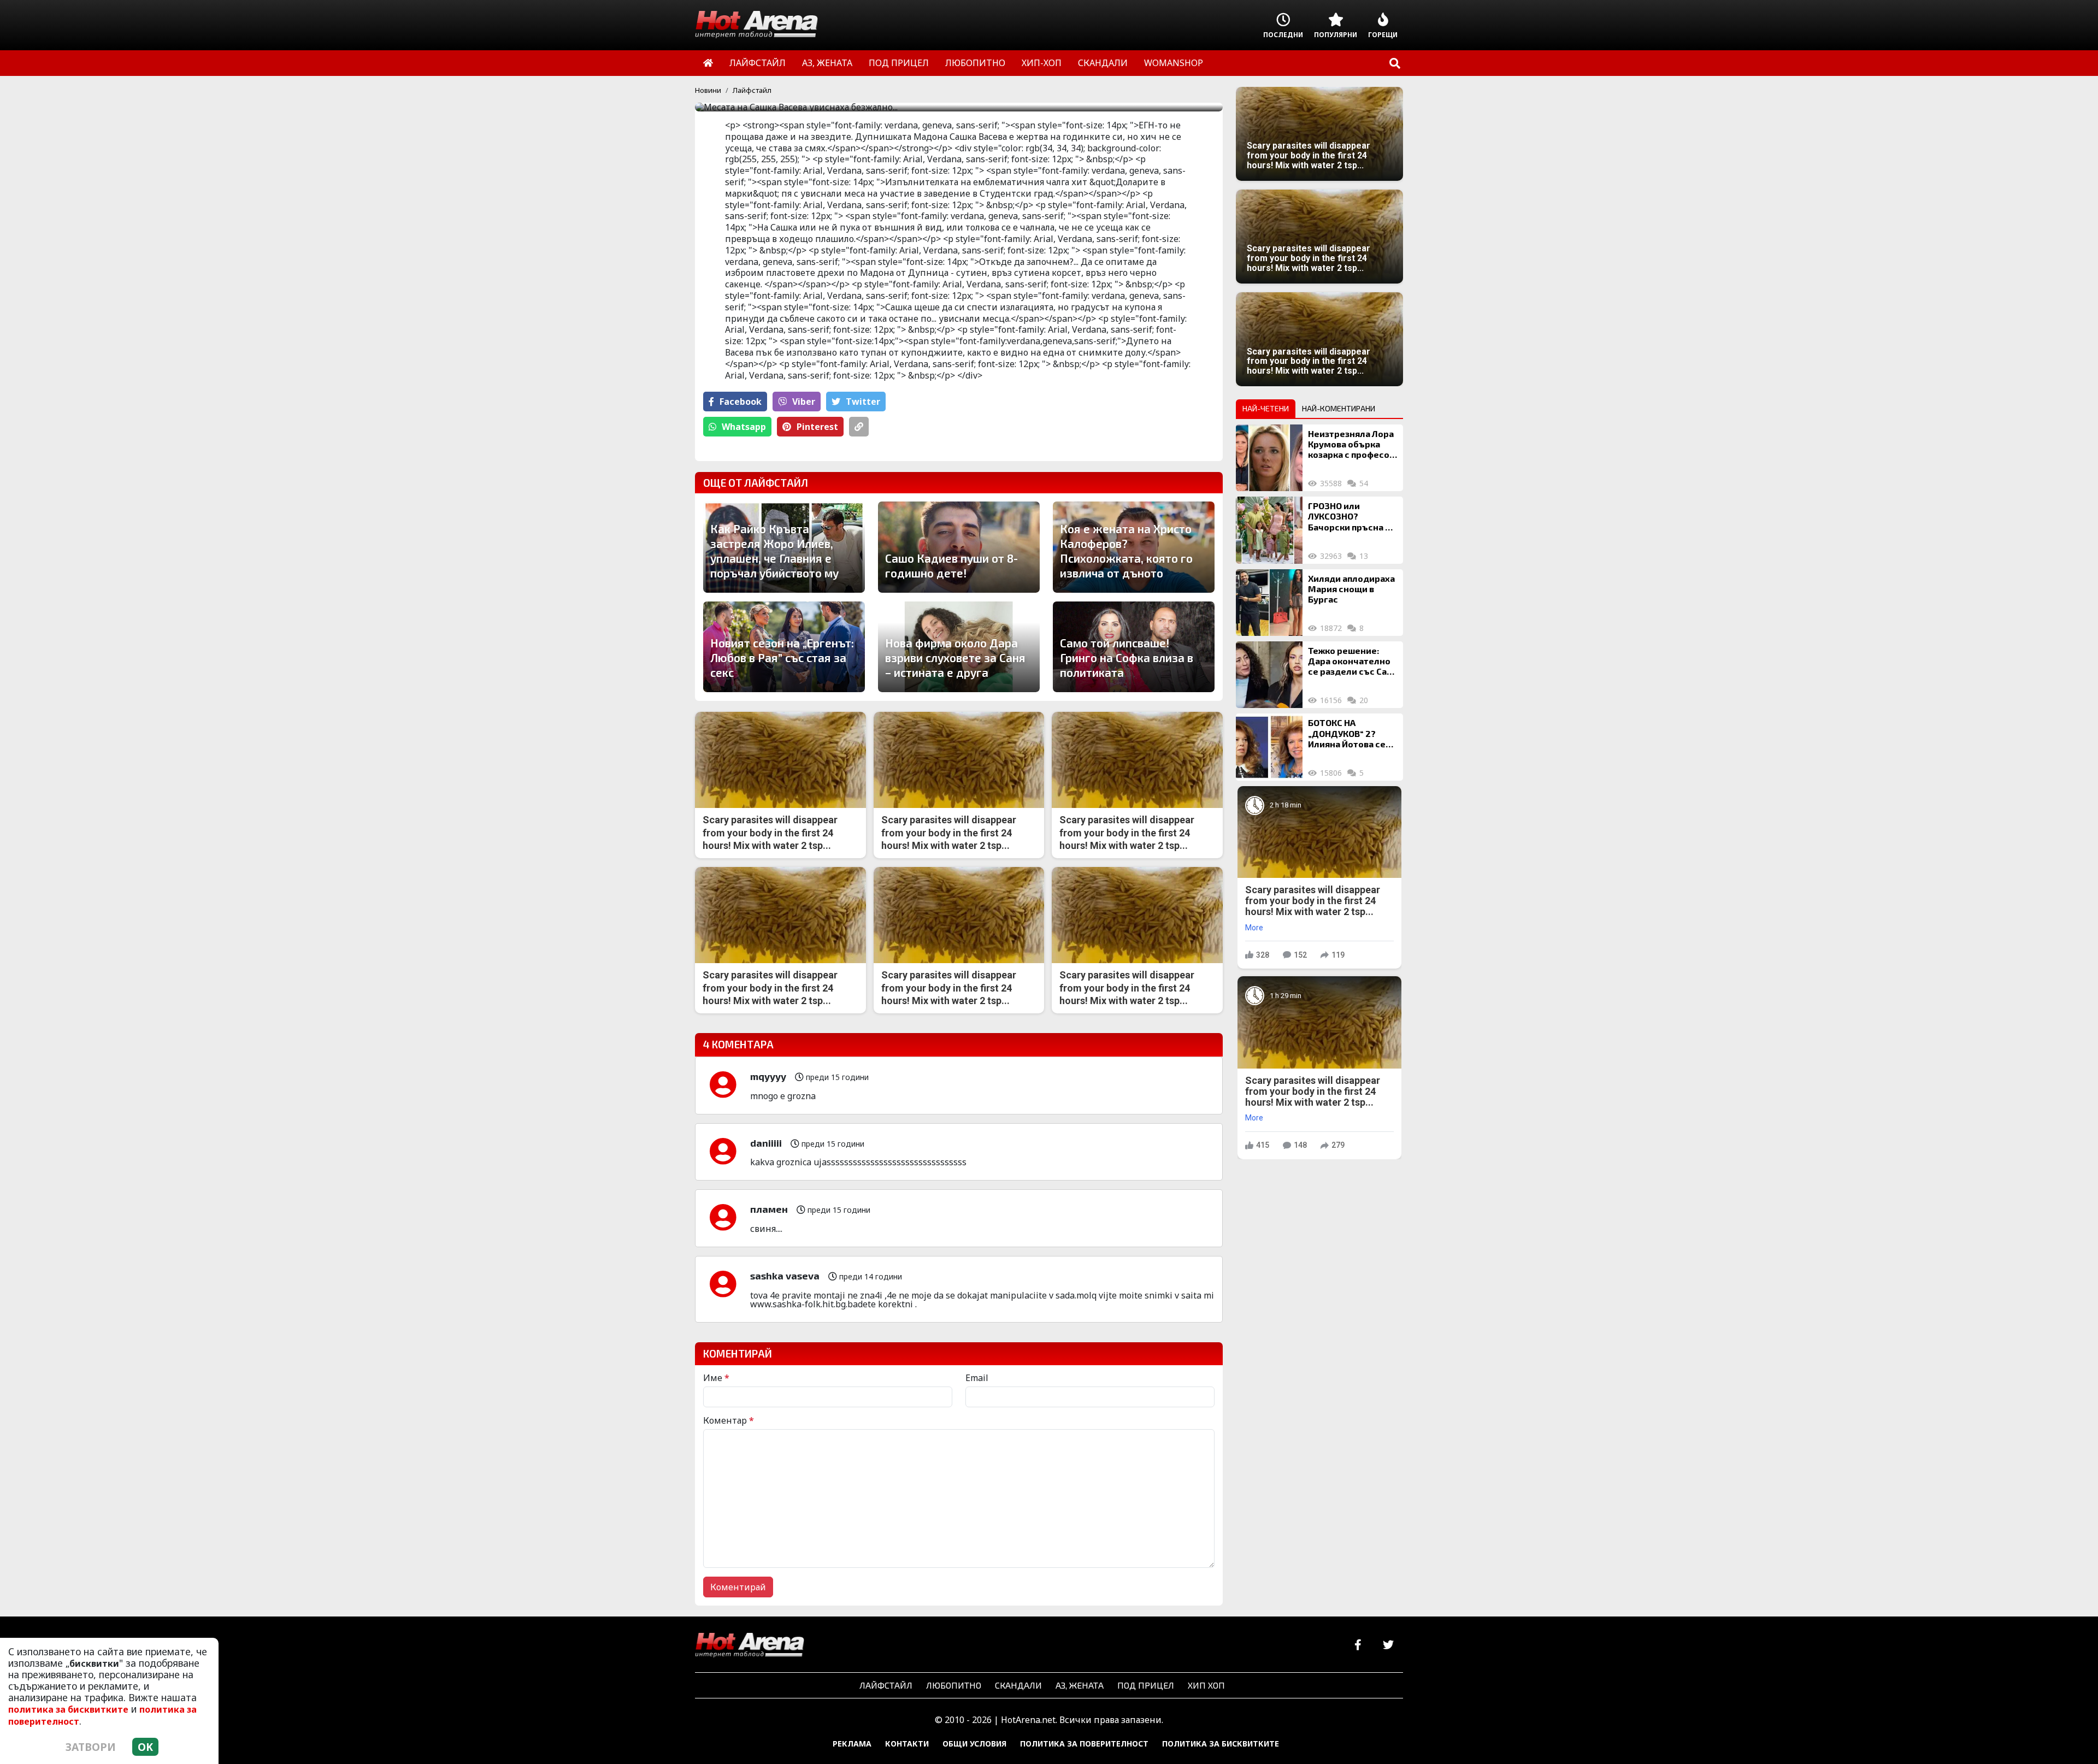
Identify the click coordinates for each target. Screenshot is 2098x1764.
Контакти (907, 1744)
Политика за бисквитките (1221, 1744)
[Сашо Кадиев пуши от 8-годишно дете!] (959, 547)
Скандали (1018, 1685)
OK (145, 1747)
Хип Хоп (1206, 1685)
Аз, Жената (1080, 1685)
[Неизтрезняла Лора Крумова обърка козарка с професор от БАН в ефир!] (1269, 458)
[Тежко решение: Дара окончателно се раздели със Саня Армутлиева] (1269, 675)
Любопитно (954, 1685)
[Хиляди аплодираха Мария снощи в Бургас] (1269, 603)
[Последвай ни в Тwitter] (1388, 1645)
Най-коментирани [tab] (1339, 408)
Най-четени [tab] (1266, 408)
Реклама (852, 1744)
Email (977, 1378)
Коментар (729, 1420)
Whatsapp (744, 427)
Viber (804, 402)
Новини (708, 90)
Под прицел (1146, 1685)
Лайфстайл (752, 90)
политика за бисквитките (68, 1709)
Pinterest (817, 427)
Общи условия (974, 1744)
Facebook (741, 402)
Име (716, 1378)
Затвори (91, 1747)
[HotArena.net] (750, 1645)
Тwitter (863, 402)
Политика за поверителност (1084, 1744)
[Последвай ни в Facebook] (1358, 1645)
